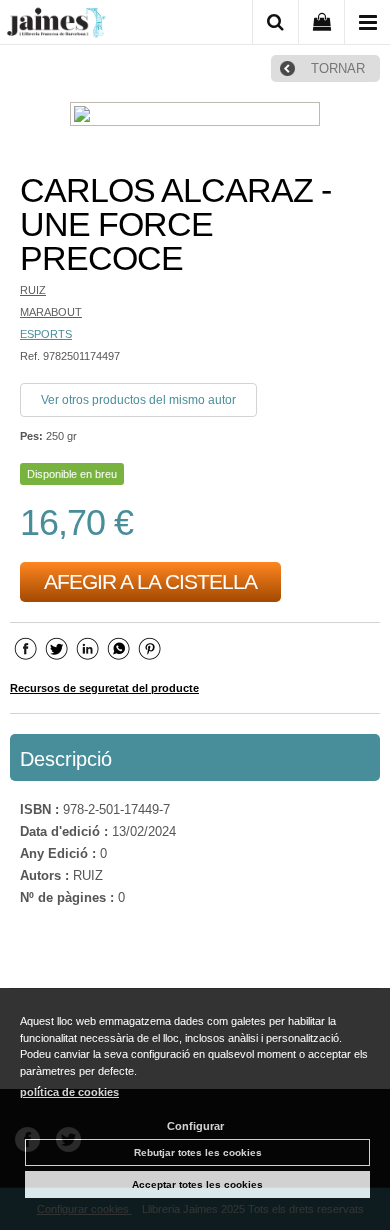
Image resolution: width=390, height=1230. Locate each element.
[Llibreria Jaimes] (56, 26)
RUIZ (33, 290)
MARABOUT (51, 312)
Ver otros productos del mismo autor (138, 400)
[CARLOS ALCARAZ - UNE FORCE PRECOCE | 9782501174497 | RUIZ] (195, 116)
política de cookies (69, 1092)
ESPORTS (46, 334)
